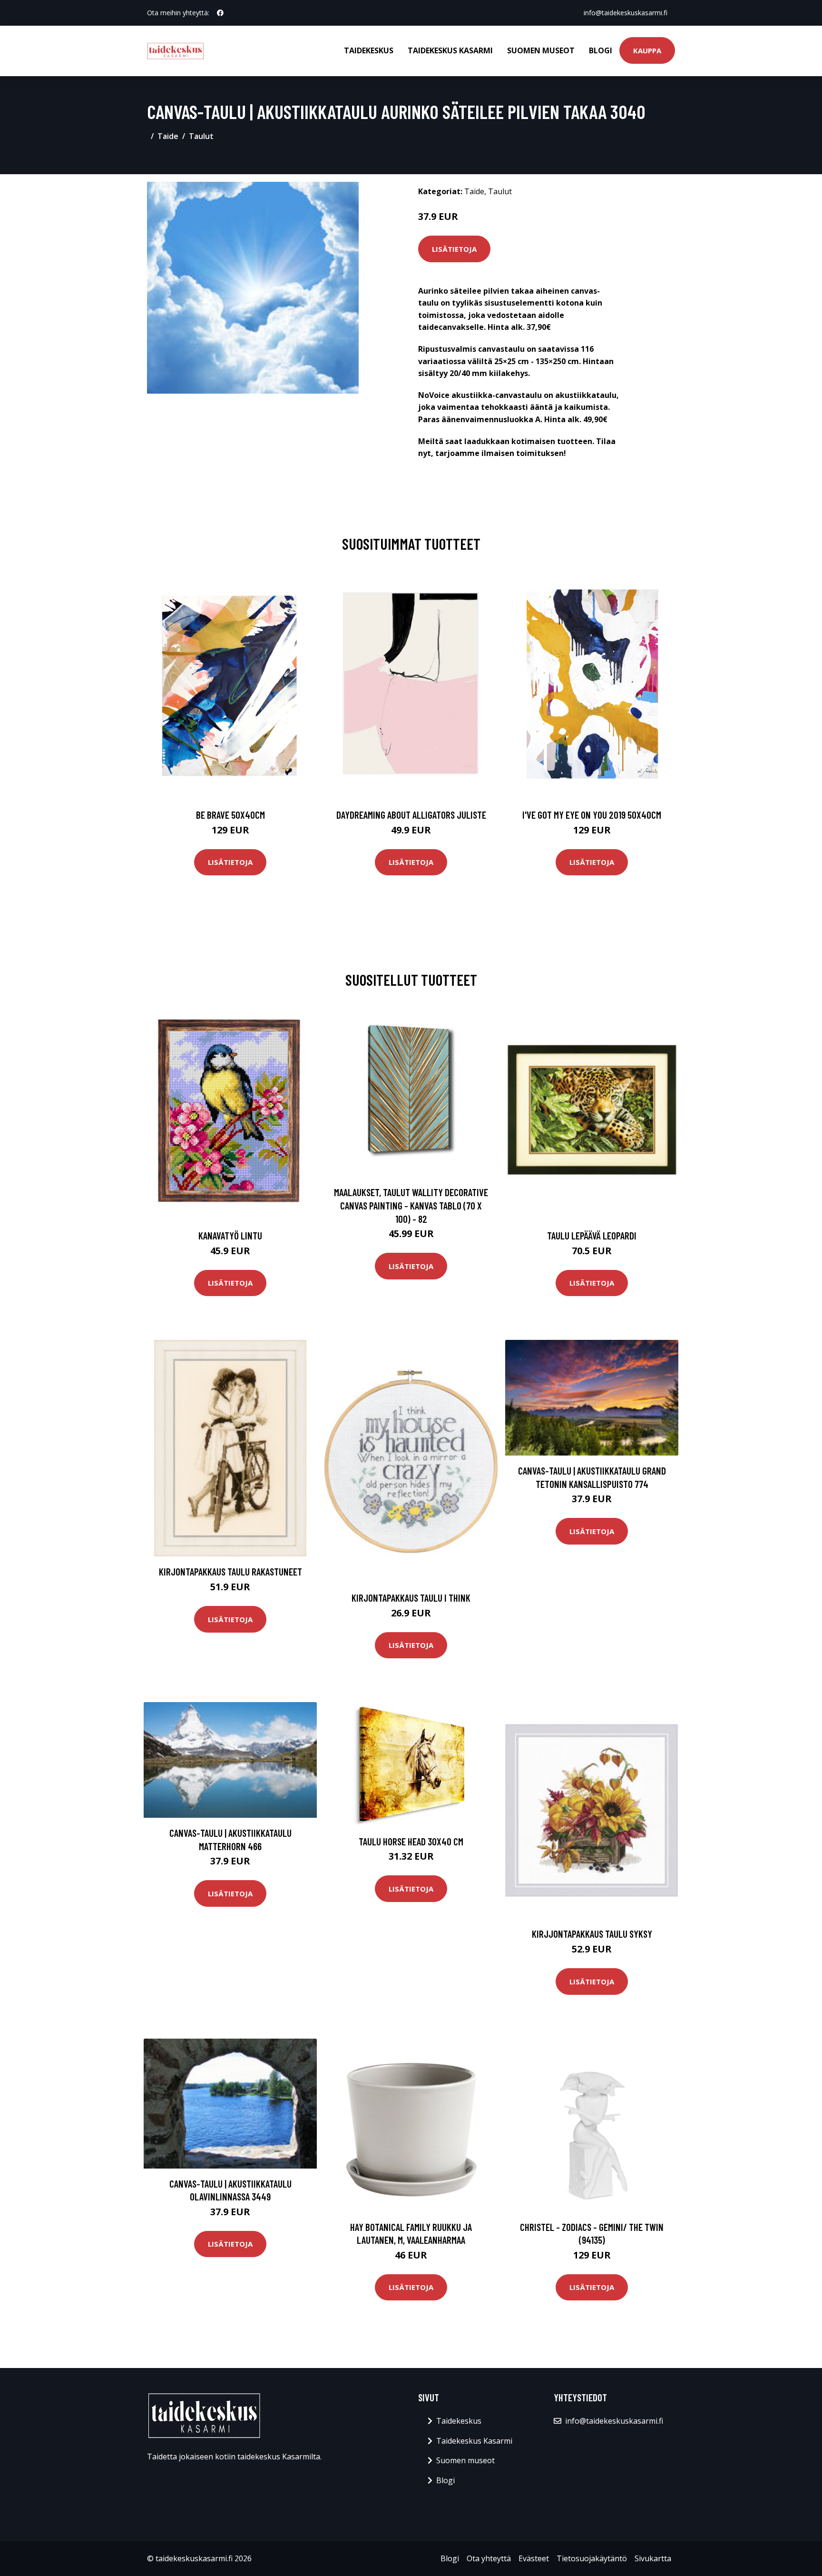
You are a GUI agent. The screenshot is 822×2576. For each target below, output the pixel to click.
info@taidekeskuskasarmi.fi (626, 13)
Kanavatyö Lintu (230, 1235)
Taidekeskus (369, 50)
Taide (168, 136)
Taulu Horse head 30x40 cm (411, 1841)
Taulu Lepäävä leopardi (592, 1235)
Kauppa (647, 50)
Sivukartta (653, 2558)
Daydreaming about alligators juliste (411, 815)
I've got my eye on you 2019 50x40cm (592, 815)
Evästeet (534, 2558)
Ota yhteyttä (489, 2558)
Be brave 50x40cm (230, 815)
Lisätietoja (454, 249)
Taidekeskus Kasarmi (450, 50)
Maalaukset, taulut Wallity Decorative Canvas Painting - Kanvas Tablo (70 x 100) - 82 (411, 1205)
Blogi (601, 50)
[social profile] (220, 13)
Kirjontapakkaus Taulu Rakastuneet (230, 1571)
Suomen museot (541, 50)
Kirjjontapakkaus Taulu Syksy (592, 1934)
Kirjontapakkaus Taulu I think (411, 1598)
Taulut (201, 136)
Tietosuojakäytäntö (592, 2558)
